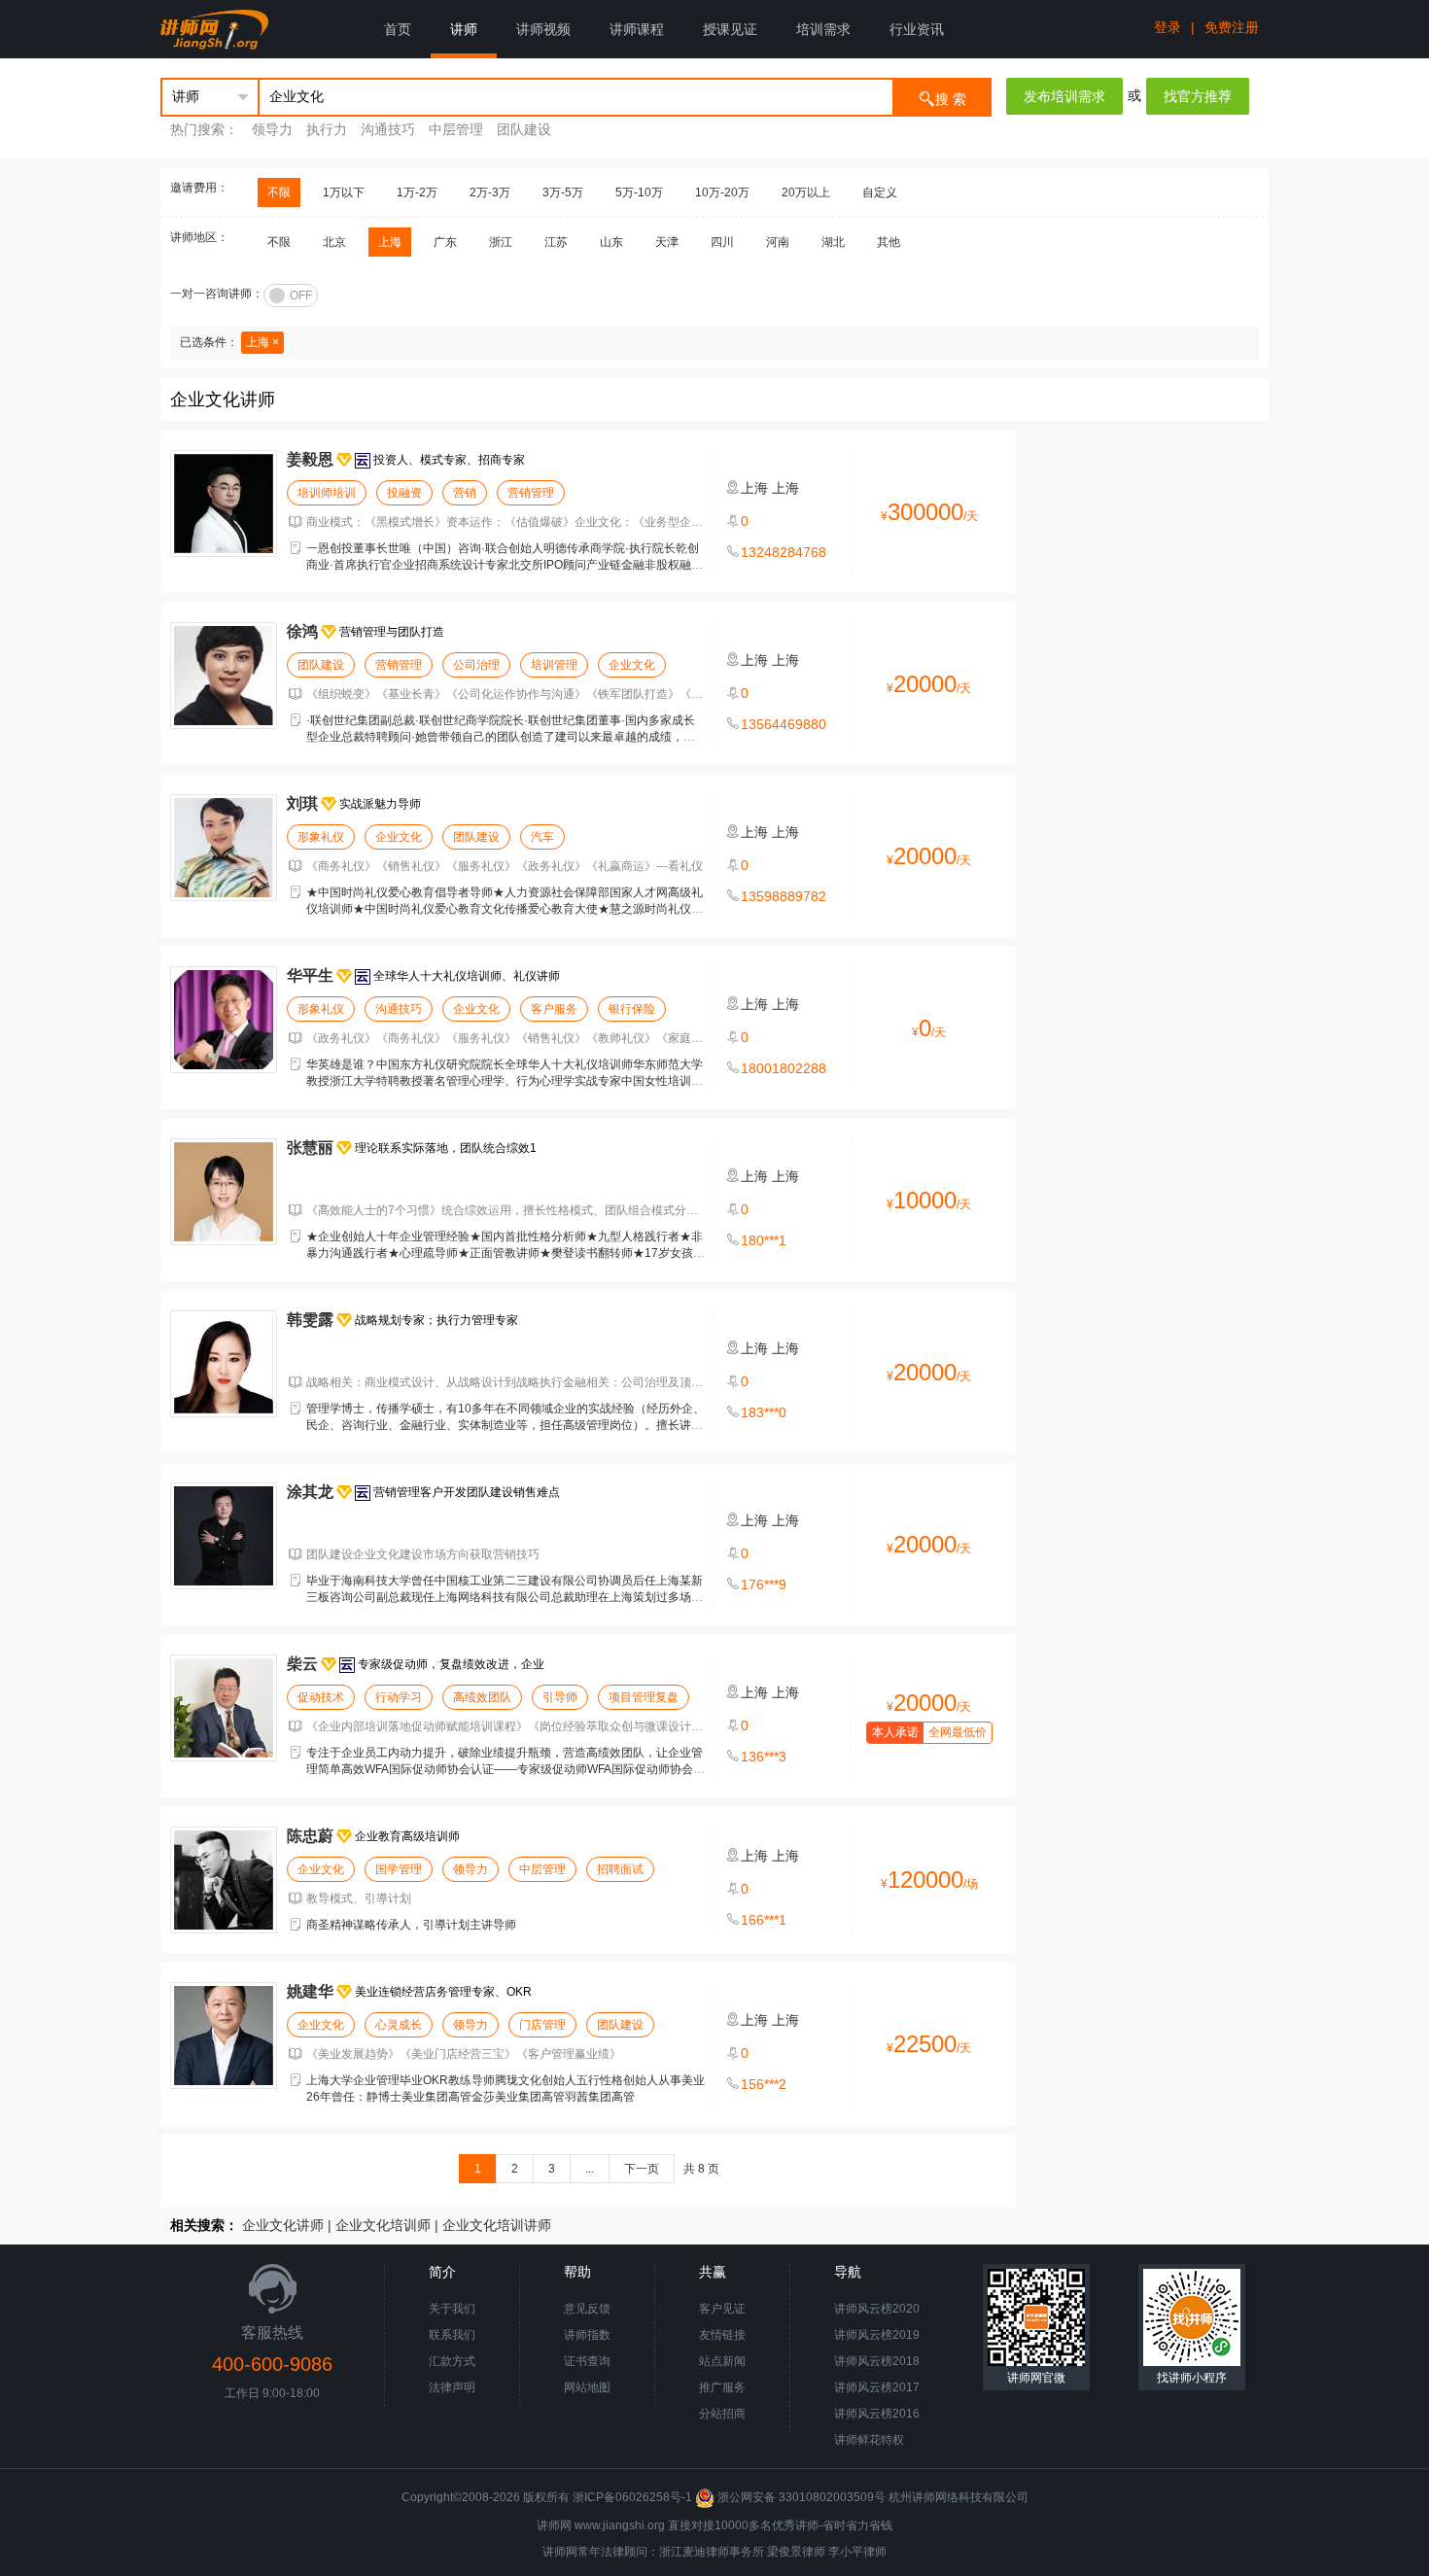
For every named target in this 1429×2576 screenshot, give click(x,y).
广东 (445, 242)
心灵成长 (399, 2025)
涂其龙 (310, 1492)
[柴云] (224, 1708)
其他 (889, 242)
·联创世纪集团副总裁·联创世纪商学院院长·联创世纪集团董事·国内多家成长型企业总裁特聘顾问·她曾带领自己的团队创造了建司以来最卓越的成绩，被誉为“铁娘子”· (501, 737)
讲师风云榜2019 (877, 2335)
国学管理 (399, 1869)
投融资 (404, 493)
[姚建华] (224, 2036)
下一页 (642, 2169)
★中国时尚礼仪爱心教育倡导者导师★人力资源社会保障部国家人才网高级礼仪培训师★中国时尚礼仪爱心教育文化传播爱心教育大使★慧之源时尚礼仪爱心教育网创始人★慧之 (505, 909)
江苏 (556, 242)
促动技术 (321, 1697)
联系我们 (452, 2335)
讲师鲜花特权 (869, 2440)
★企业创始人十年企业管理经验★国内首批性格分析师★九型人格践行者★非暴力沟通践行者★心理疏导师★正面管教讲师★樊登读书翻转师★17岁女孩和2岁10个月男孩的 (505, 1253)
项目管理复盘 (644, 1697)
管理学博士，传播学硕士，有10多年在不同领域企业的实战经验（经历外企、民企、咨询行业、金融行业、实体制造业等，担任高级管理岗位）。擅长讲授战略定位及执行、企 (505, 1425)
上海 (390, 242)
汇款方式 (452, 2361)
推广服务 (722, 2387)
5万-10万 (639, 192)
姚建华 (310, 1991)
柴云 (302, 1664)
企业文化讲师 (283, 2225)
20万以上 (806, 192)
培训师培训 (327, 493)
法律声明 (452, 2387)
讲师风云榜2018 (877, 2361)
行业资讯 (917, 29)
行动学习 (399, 1697)
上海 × (262, 342)
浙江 (501, 242)
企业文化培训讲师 (497, 2225)
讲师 (464, 29)
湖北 (833, 242)
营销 (465, 493)
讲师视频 (543, 29)
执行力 (327, 129)
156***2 (764, 2084)
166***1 (764, 1920)
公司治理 (476, 665)
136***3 (764, 1757)
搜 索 (951, 99)
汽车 (542, 837)
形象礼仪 (321, 837)
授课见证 (730, 29)
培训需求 (823, 29)
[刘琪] (224, 848)
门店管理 (542, 2025)
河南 (778, 242)
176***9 (764, 1584)
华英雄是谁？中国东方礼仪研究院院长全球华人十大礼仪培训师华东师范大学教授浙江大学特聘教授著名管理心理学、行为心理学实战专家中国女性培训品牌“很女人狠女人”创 (505, 1081)
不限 (279, 192)
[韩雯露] (224, 1364)
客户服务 (554, 1009)
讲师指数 (587, 2335)
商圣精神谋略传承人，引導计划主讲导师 (411, 1925)
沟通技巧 (388, 129)
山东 (611, 242)
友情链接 (722, 2335)
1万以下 (344, 192)
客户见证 (722, 2309)
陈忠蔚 (310, 1836)
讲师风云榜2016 (877, 2414)
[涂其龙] (224, 1536)
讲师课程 (637, 29)
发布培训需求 (1064, 96)
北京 (334, 242)
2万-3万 (490, 192)
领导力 (272, 129)
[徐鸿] (224, 676)
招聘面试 (620, 1869)
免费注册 (1232, 27)
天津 (667, 242)
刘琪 (302, 803)
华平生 (310, 975)
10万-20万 (722, 192)
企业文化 (632, 665)
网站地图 (587, 2387)
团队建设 (524, 129)
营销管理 (531, 493)
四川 (722, 242)
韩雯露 (310, 1320)
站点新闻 (722, 2361)
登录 (1168, 27)
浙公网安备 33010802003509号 (802, 2497)
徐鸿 (302, 631)
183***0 (764, 1412)
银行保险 (632, 1009)
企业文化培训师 (383, 2225)
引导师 (560, 1697)
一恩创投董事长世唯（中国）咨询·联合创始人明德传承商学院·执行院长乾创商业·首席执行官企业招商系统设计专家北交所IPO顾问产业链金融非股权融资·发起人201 (505, 565)
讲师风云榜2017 (877, 2387)
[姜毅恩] (224, 504)
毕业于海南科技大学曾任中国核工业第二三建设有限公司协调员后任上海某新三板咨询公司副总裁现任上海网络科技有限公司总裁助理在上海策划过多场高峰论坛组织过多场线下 (505, 1597)
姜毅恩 (310, 459)
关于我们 (452, 2309)
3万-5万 (563, 192)
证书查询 (587, 2361)
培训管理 (554, 665)
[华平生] (224, 1020)
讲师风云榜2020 (877, 2309)
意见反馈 (587, 2309)
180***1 (764, 1240)
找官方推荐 (1198, 96)
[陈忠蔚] (224, 1880)
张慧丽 (310, 1148)
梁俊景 (784, 2552)
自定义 (880, 192)
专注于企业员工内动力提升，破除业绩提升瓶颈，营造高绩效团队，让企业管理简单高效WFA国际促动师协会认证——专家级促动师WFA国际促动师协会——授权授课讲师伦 (505, 1769)
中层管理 (456, 129)
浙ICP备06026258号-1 (632, 2497)
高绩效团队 (482, 1697)
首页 (398, 29)
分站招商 (722, 2414)
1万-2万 (417, 192)
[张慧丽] (224, 1192)
